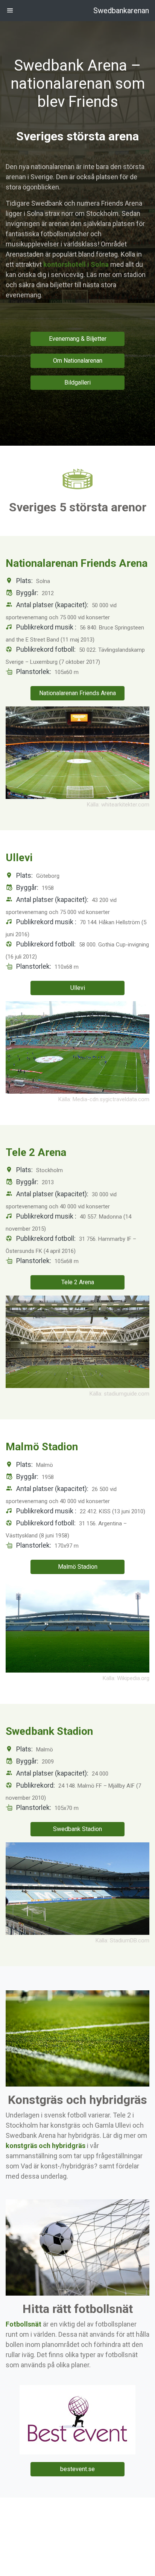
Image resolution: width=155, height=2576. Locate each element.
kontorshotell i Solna (76, 264)
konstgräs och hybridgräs (46, 2146)
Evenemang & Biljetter (78, 339)
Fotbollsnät (24, 2324)
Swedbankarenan (121, 11)
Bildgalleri (77, 382)
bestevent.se (77, 2469)
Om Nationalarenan (78, 361)
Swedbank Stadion (77, 1829)
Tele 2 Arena (78, 1282)
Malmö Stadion (78, 1567)
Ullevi (78, 988)
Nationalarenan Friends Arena (77, 693)
